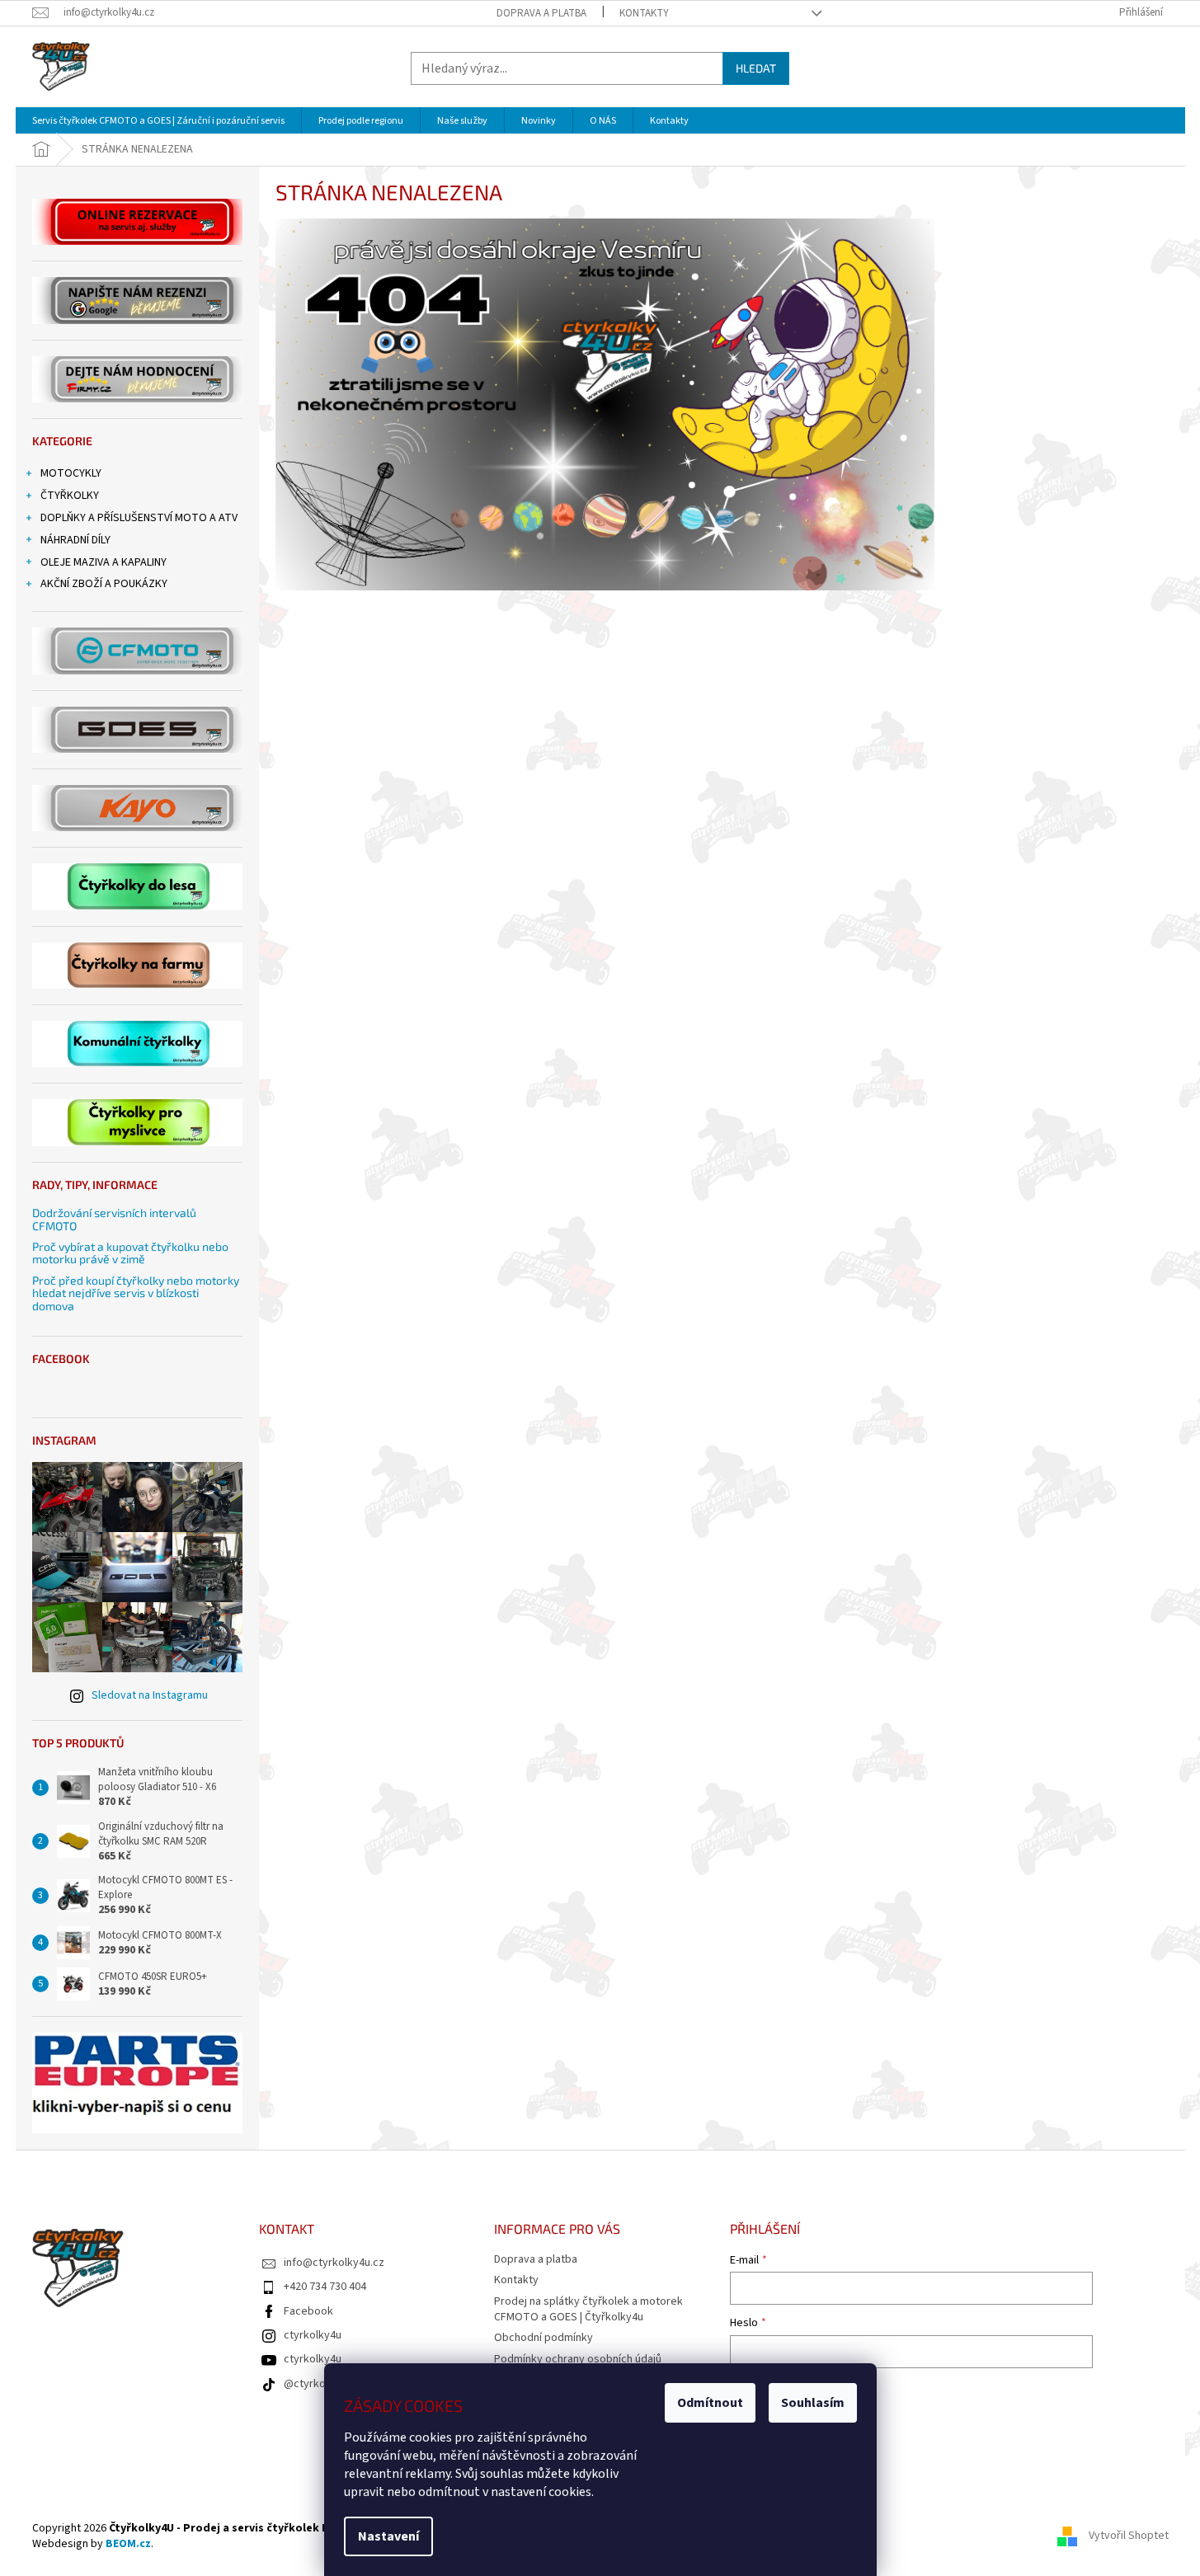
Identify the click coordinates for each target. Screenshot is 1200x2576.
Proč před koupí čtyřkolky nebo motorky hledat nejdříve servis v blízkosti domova (136, 1293)
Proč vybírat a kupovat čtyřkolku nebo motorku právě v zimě (130, 1253)
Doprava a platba (541, 13)
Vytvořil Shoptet (1129, 2536)
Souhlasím (813, 2403)
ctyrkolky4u (313, 2335)
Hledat (756, 68)
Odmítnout (710, 2403)
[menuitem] (158, 121)
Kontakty (644, 13)
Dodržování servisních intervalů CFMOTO (114, 1219)
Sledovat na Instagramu (150, 1695)
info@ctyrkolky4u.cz (334, 2263)
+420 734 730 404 (325, 2287)
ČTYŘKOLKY (70, 496)
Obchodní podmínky (544, 2338)
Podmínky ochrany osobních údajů (578, 2359)
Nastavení (388, 2536)
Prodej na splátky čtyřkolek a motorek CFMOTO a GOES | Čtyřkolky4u (588, 2309)
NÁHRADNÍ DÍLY (75, 540)
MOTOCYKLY (71, 473)
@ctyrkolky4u (318, 2384)
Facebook (308, 2311)
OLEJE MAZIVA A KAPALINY (104, 562)
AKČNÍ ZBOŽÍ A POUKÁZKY (104, 584)
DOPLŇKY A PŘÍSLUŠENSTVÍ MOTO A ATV (139, 518)
